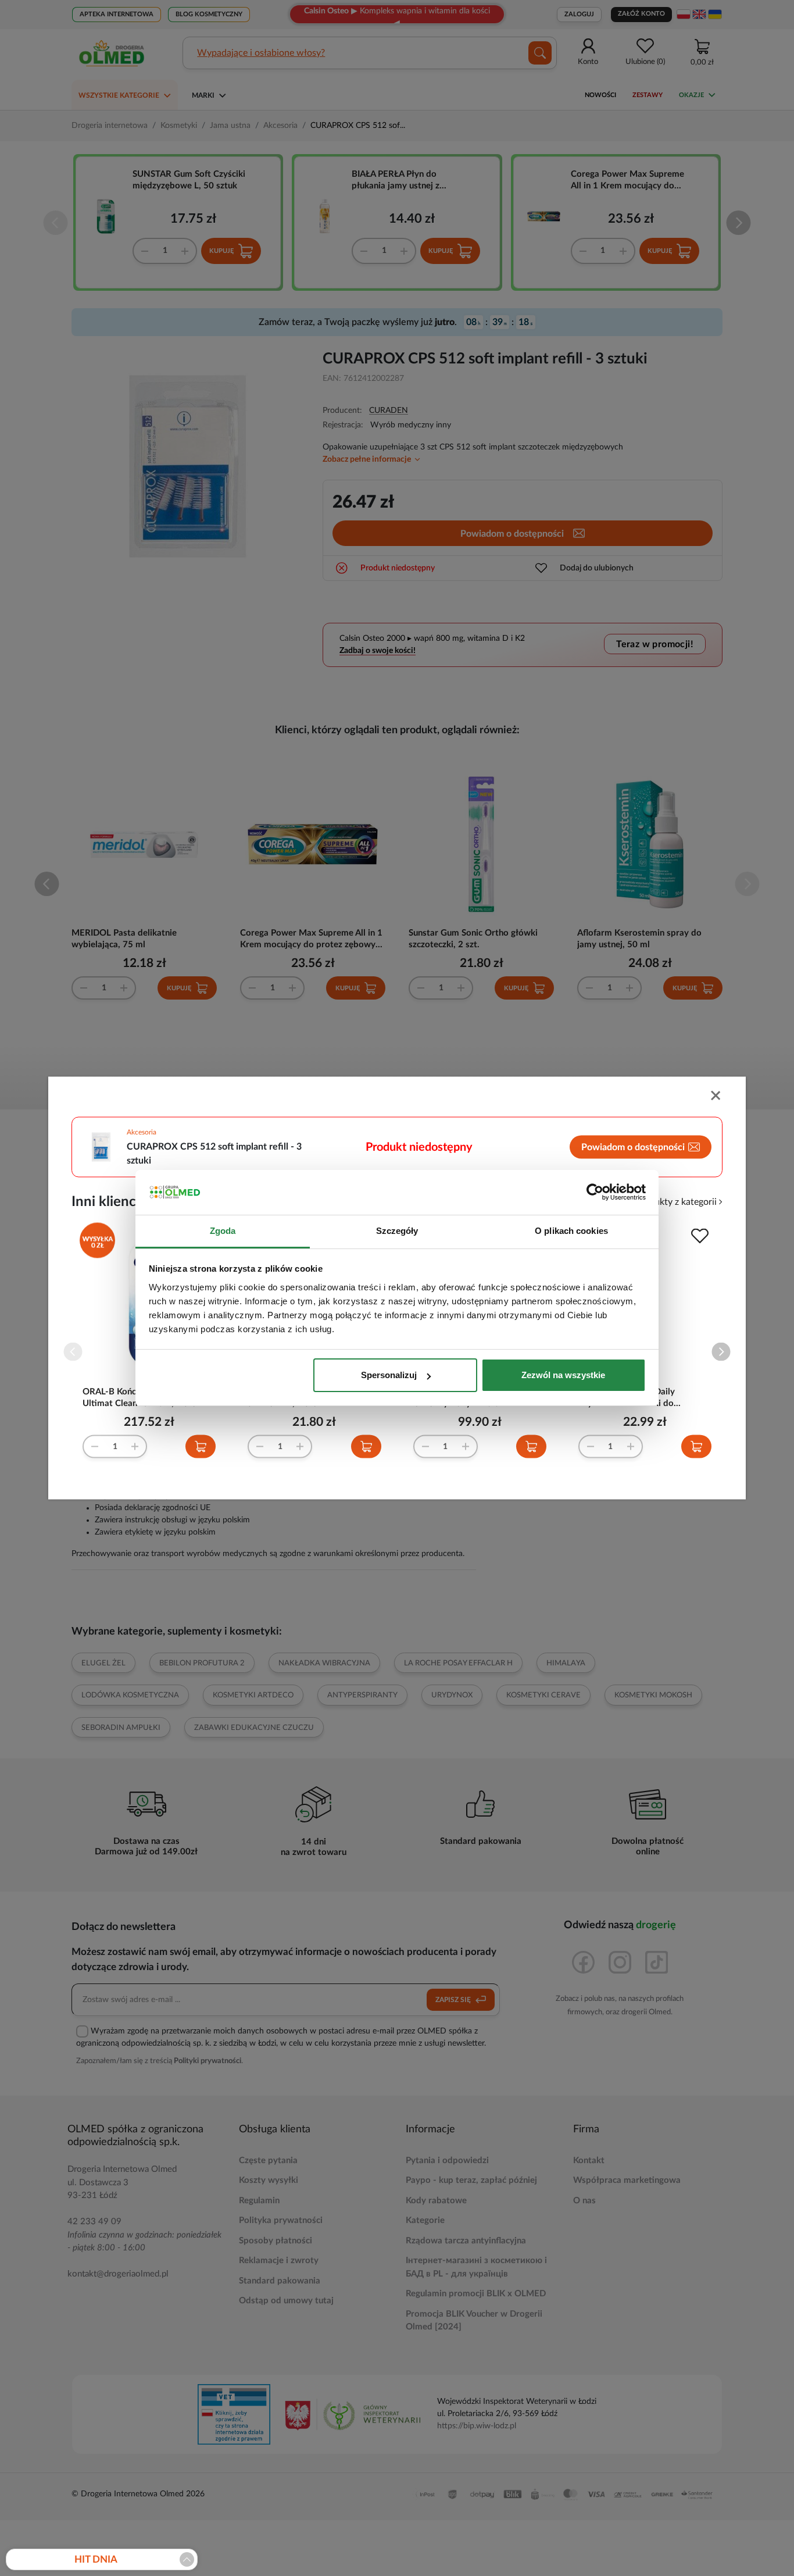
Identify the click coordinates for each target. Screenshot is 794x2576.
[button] (721, 1352)
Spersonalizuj (389, 1375)
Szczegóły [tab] (397, 1231)
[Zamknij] (717, 1097)
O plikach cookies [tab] (571, 1231)
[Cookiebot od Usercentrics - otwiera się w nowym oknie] (595, 1193)
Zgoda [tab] (223, 1231)
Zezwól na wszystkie (563, 1375)
